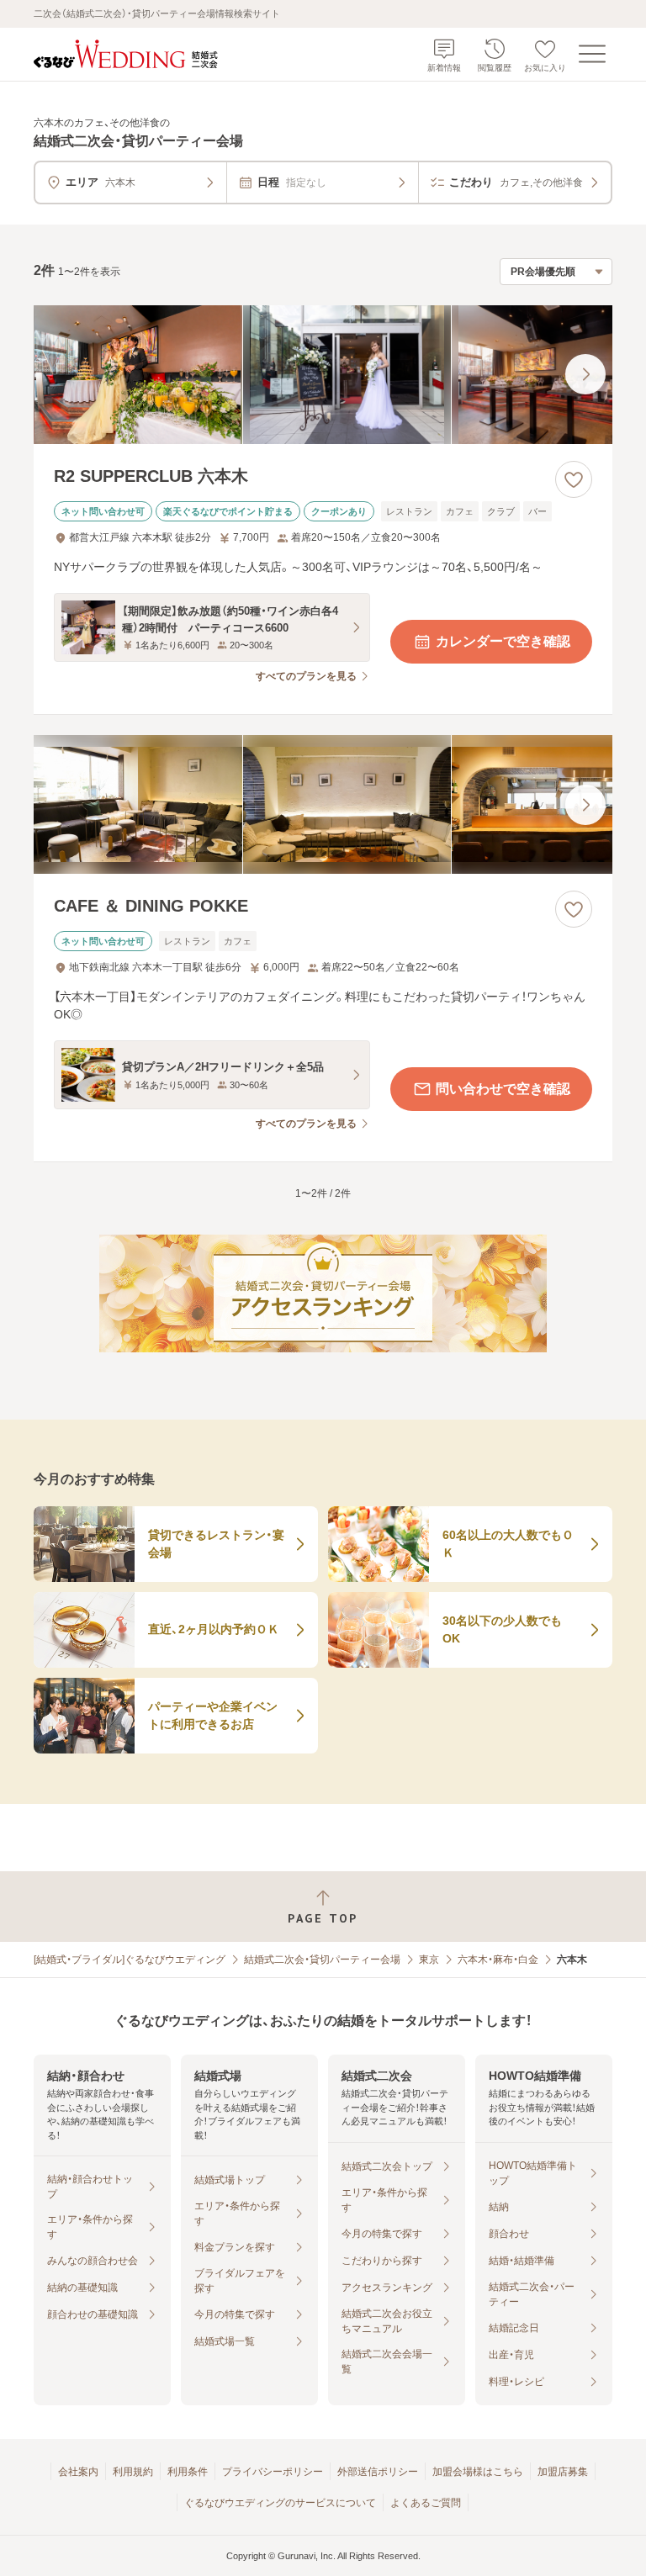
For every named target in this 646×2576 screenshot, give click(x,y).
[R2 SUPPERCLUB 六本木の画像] (323, 375)
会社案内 (78, 2472)
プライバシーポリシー (273, 2472)
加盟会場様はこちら (478, 2472)
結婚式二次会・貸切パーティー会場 (322, 1960)
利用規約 (133, 2472)
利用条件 (188, 2472)
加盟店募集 (563, 2472)
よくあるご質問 (426, 2503)
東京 (429, 1960)
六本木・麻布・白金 (498, 1960)
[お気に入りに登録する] (574, 479)
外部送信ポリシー (378, 2472)
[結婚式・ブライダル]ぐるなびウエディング (130, 1960)
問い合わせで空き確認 (503, 1089)
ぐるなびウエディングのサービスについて (280, 2503)
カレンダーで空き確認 (503, 641)
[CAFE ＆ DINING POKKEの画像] (323, 804)
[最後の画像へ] (585, 374)
